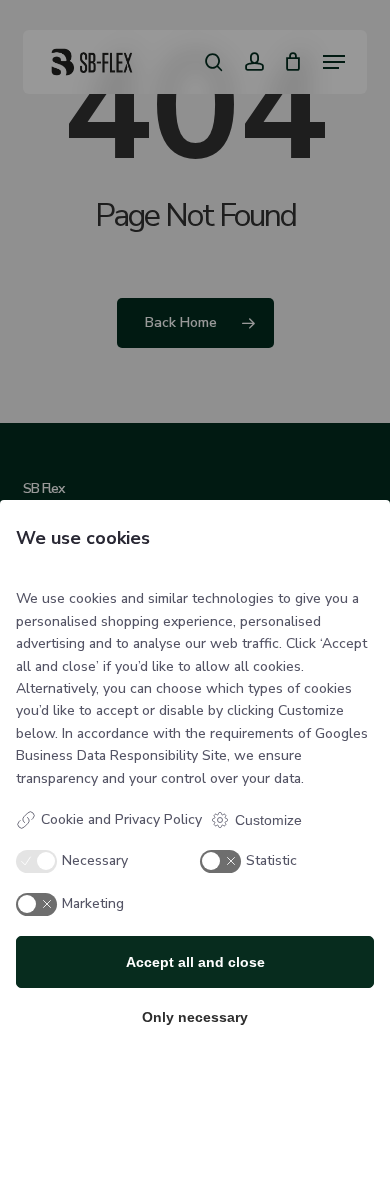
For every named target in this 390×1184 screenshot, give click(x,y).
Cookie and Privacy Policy (121, 819)
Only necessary (195, 1017)
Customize (268, 820)
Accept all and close (195, 962)
